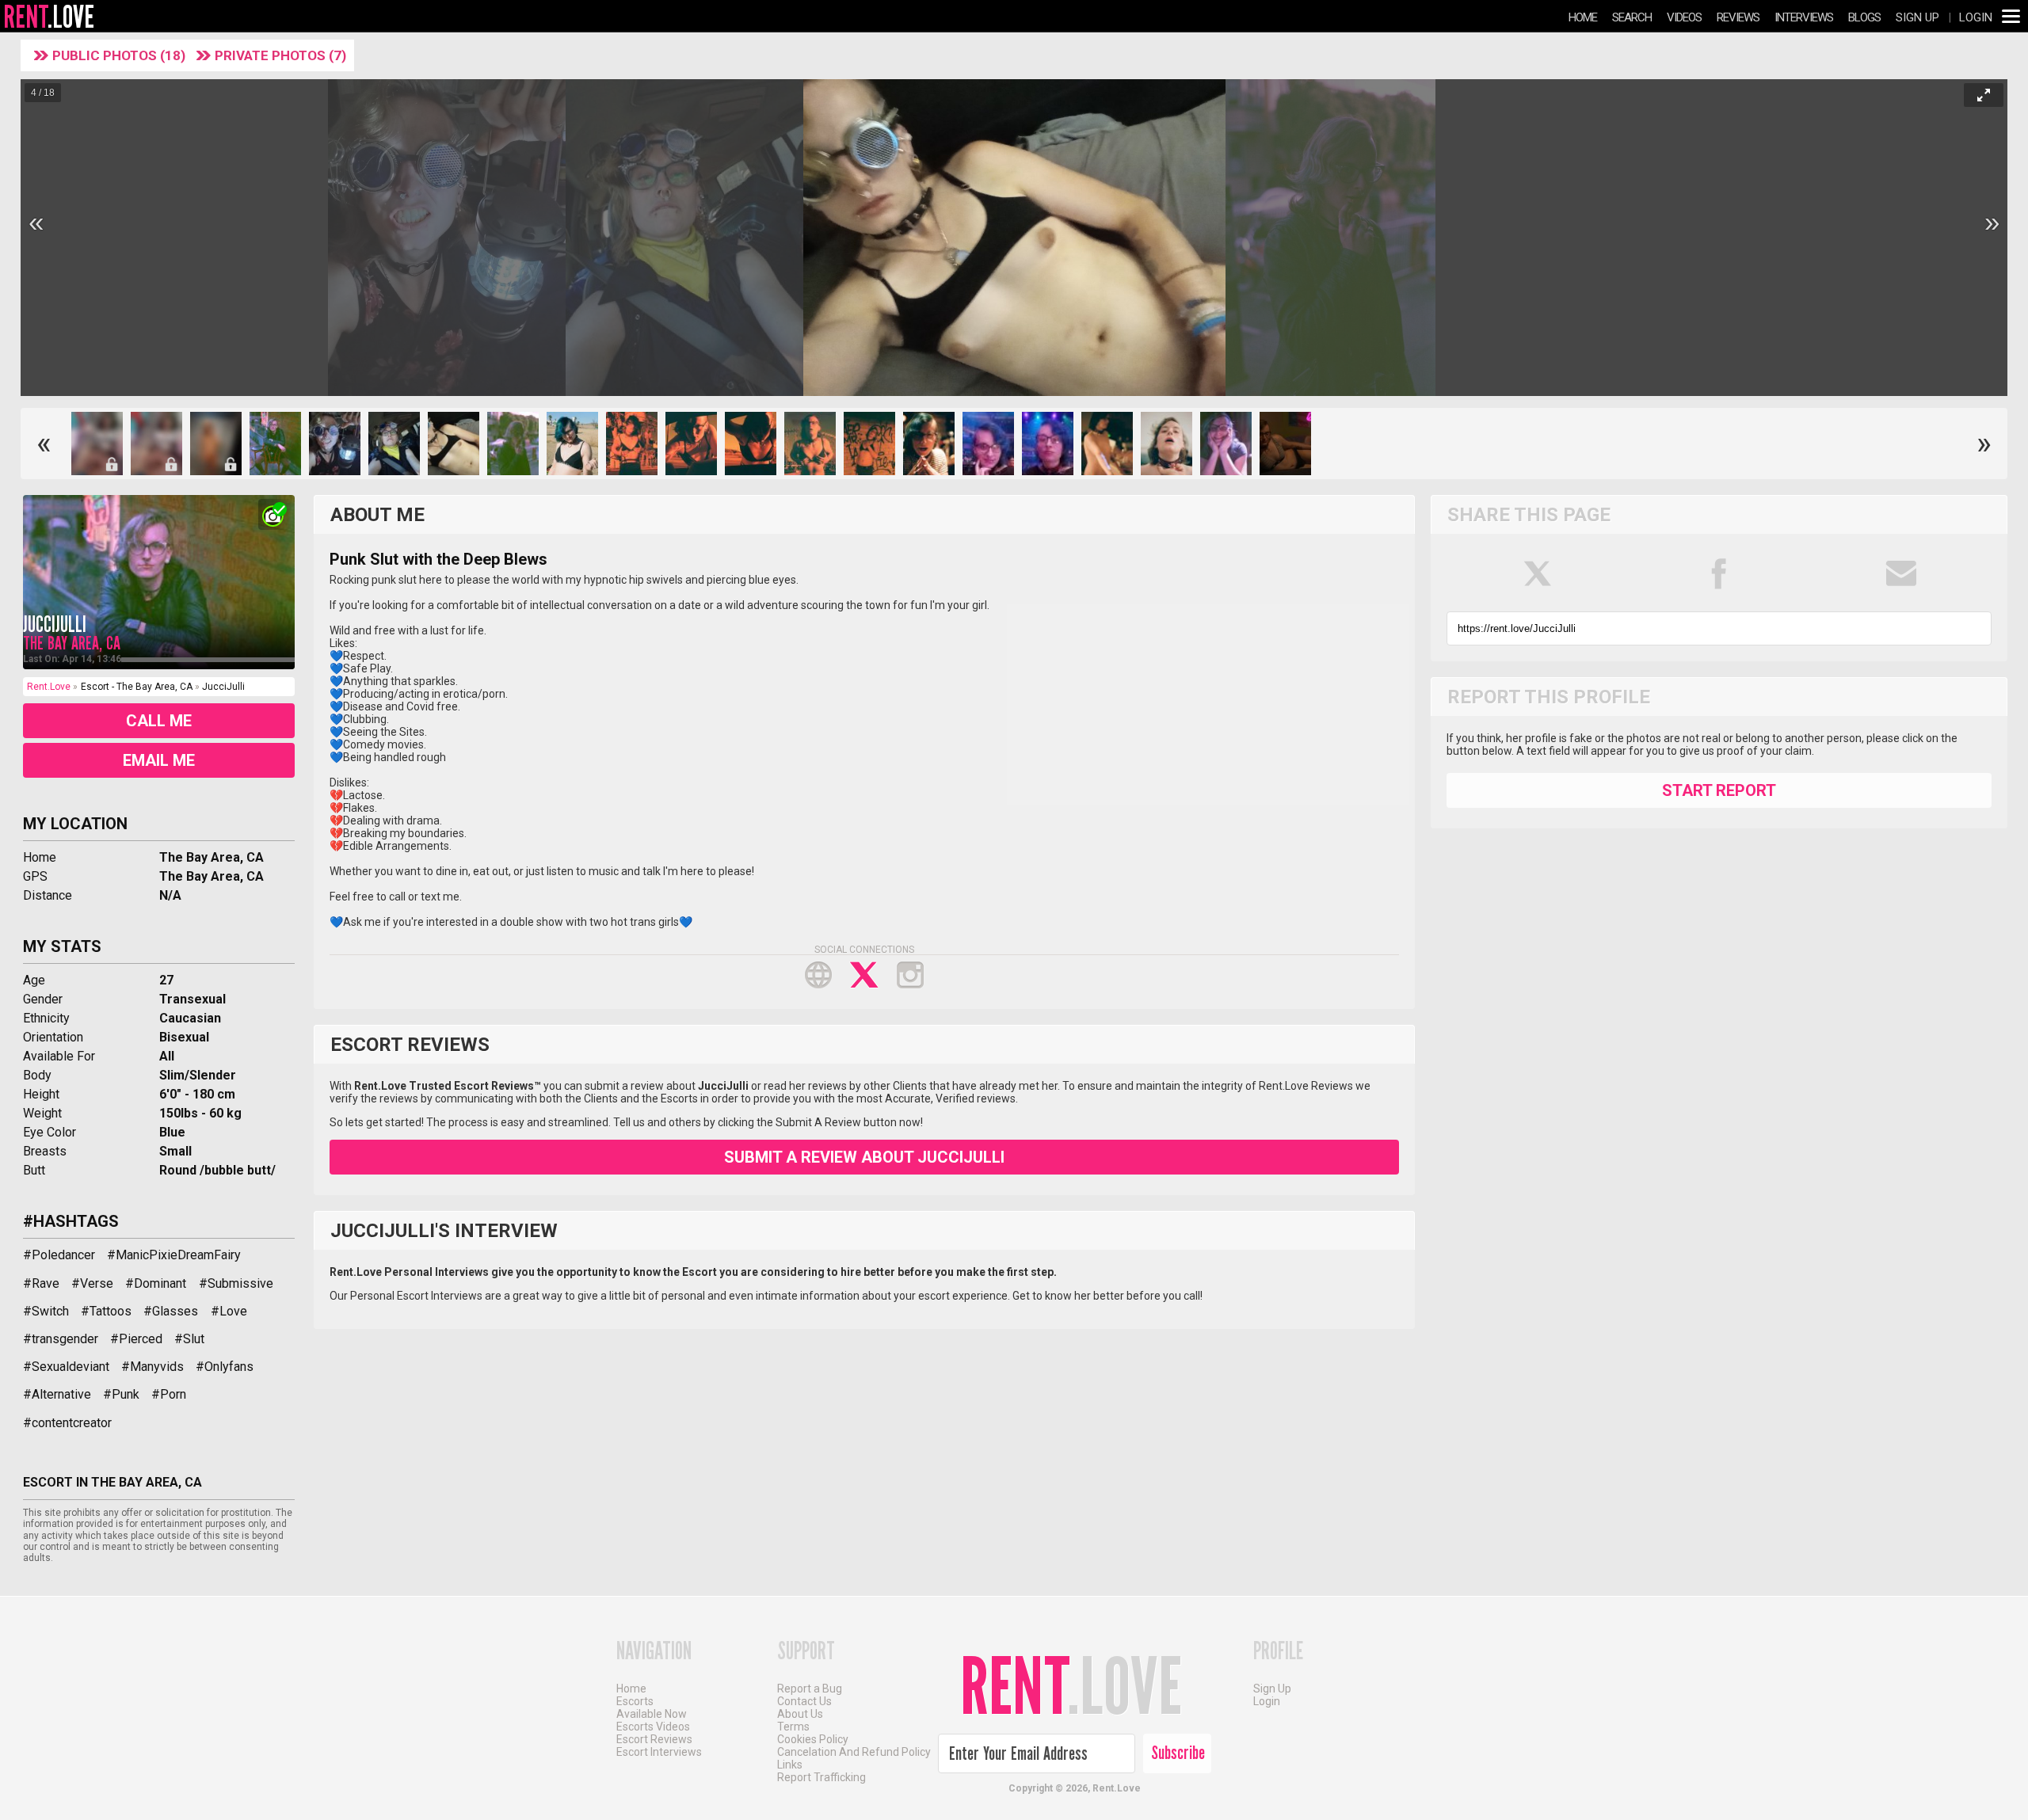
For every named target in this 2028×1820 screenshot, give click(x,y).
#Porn (169, 1394)
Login (1976, 17)
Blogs (1864, 17)
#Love (229, 1311)
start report (1719, 790)
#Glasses (171, 1311)
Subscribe (1178, 1753)
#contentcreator (67, 1423)
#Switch (46, 1311)
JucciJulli (55, 624)
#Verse (92, 1283)
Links (790, 1765)
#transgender (61, 1339)
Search (1632, 17)
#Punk (121, 1394)
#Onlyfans (225, 1367)
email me (159, 760)
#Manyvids (152, 1367)
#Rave (41, 1283)
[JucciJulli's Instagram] (910, 975)
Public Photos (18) (120, 55)
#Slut (189, 1339)
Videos (1684, 17)
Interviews (1804, 17)
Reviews (1738, 17)
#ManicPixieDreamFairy (174, 1255)
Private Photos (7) (280, 55)
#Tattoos (106, 1311)
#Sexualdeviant (66, 1367)
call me (159, 721)
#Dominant (156, 1283)
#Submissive (236, 1283)
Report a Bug (810, 1689)
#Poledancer (59, 1255)
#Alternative (57, 1394)
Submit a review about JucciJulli (864, 1157)
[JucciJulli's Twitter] (864, 975)
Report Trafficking (821, 1777)
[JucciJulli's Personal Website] (818, 975)
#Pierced (136, 1339)
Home (1583, 17)
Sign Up (1917, 17)
